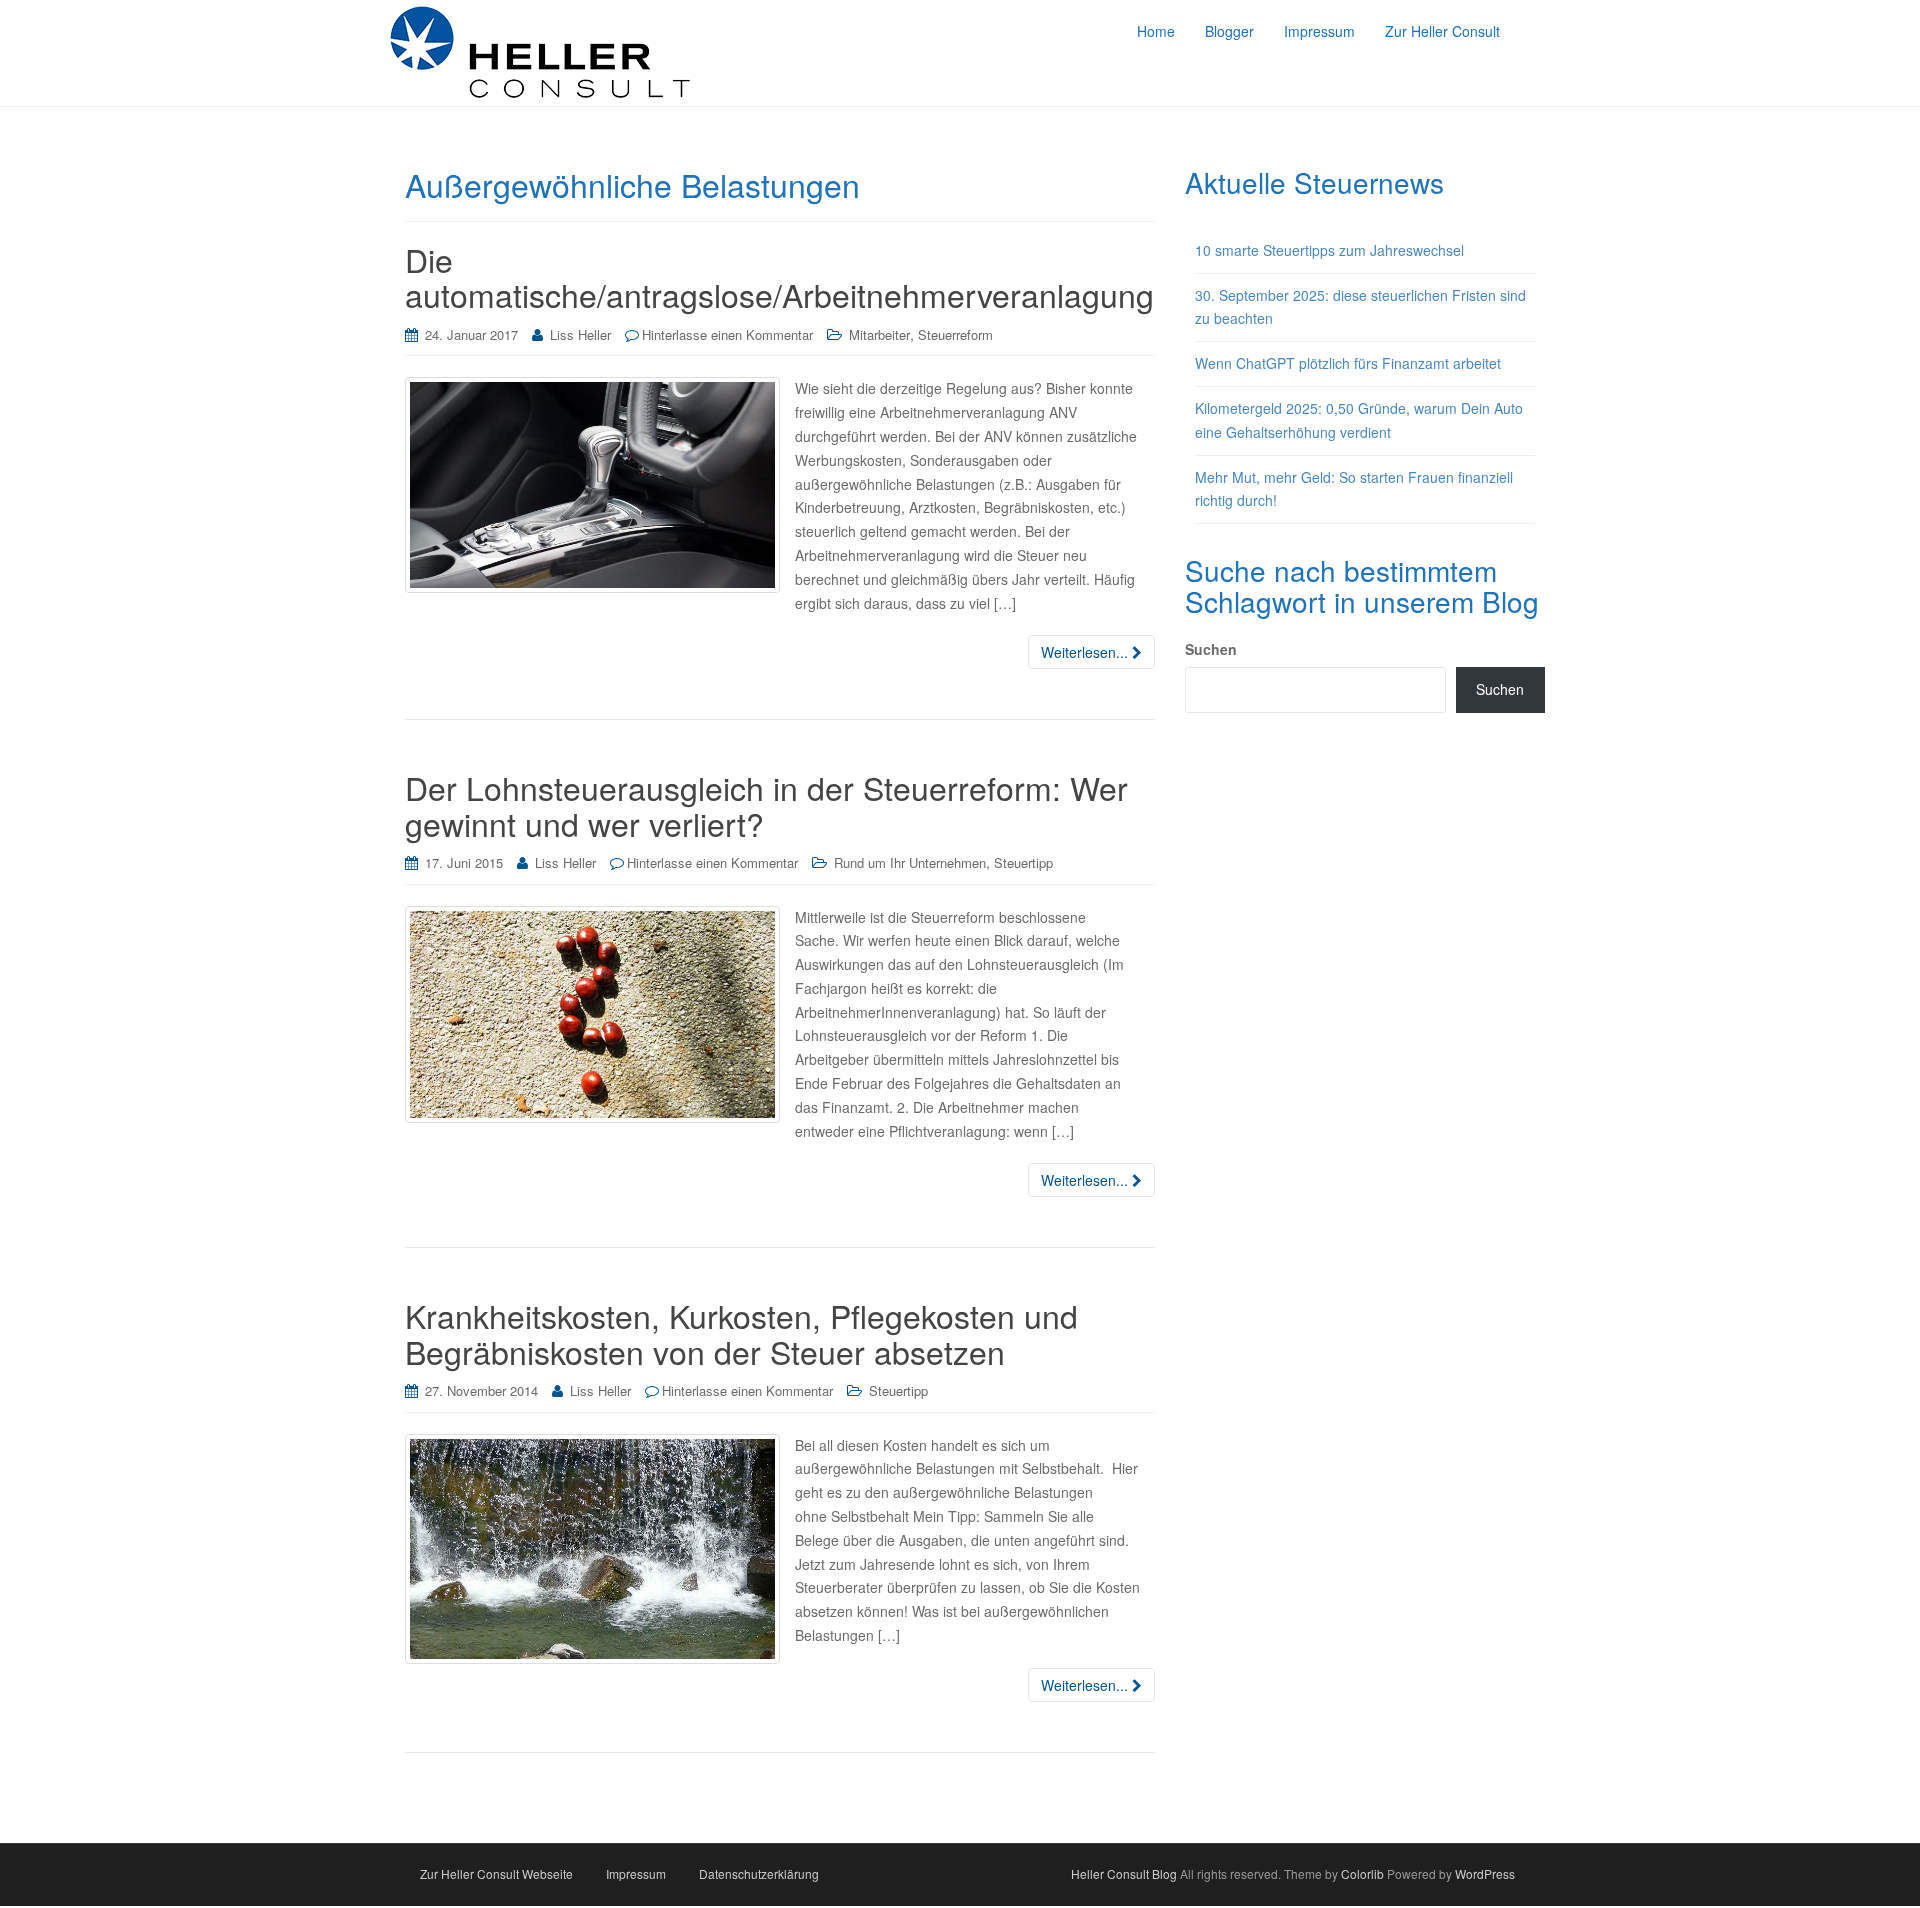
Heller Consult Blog (1124, 1873)
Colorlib (1362, 1873)
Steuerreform (955, 334)
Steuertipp (1023, 862)
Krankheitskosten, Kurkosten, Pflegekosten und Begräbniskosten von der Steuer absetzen (741, 1332)
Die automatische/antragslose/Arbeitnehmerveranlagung (779, 276)
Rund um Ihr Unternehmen (910, 862)
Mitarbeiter (879, 334)
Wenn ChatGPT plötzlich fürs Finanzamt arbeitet (1348, 363)
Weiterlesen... (1086, 652)
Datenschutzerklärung (759, 1873)
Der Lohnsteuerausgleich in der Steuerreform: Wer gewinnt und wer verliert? (766, 804)
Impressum (636, 1873)
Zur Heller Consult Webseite (496, 1873)
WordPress (1485, 1873)
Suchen (1211, 649)
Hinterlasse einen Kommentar (727, 334)
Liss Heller (580, 334)
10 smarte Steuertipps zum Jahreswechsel (1329, 250)
